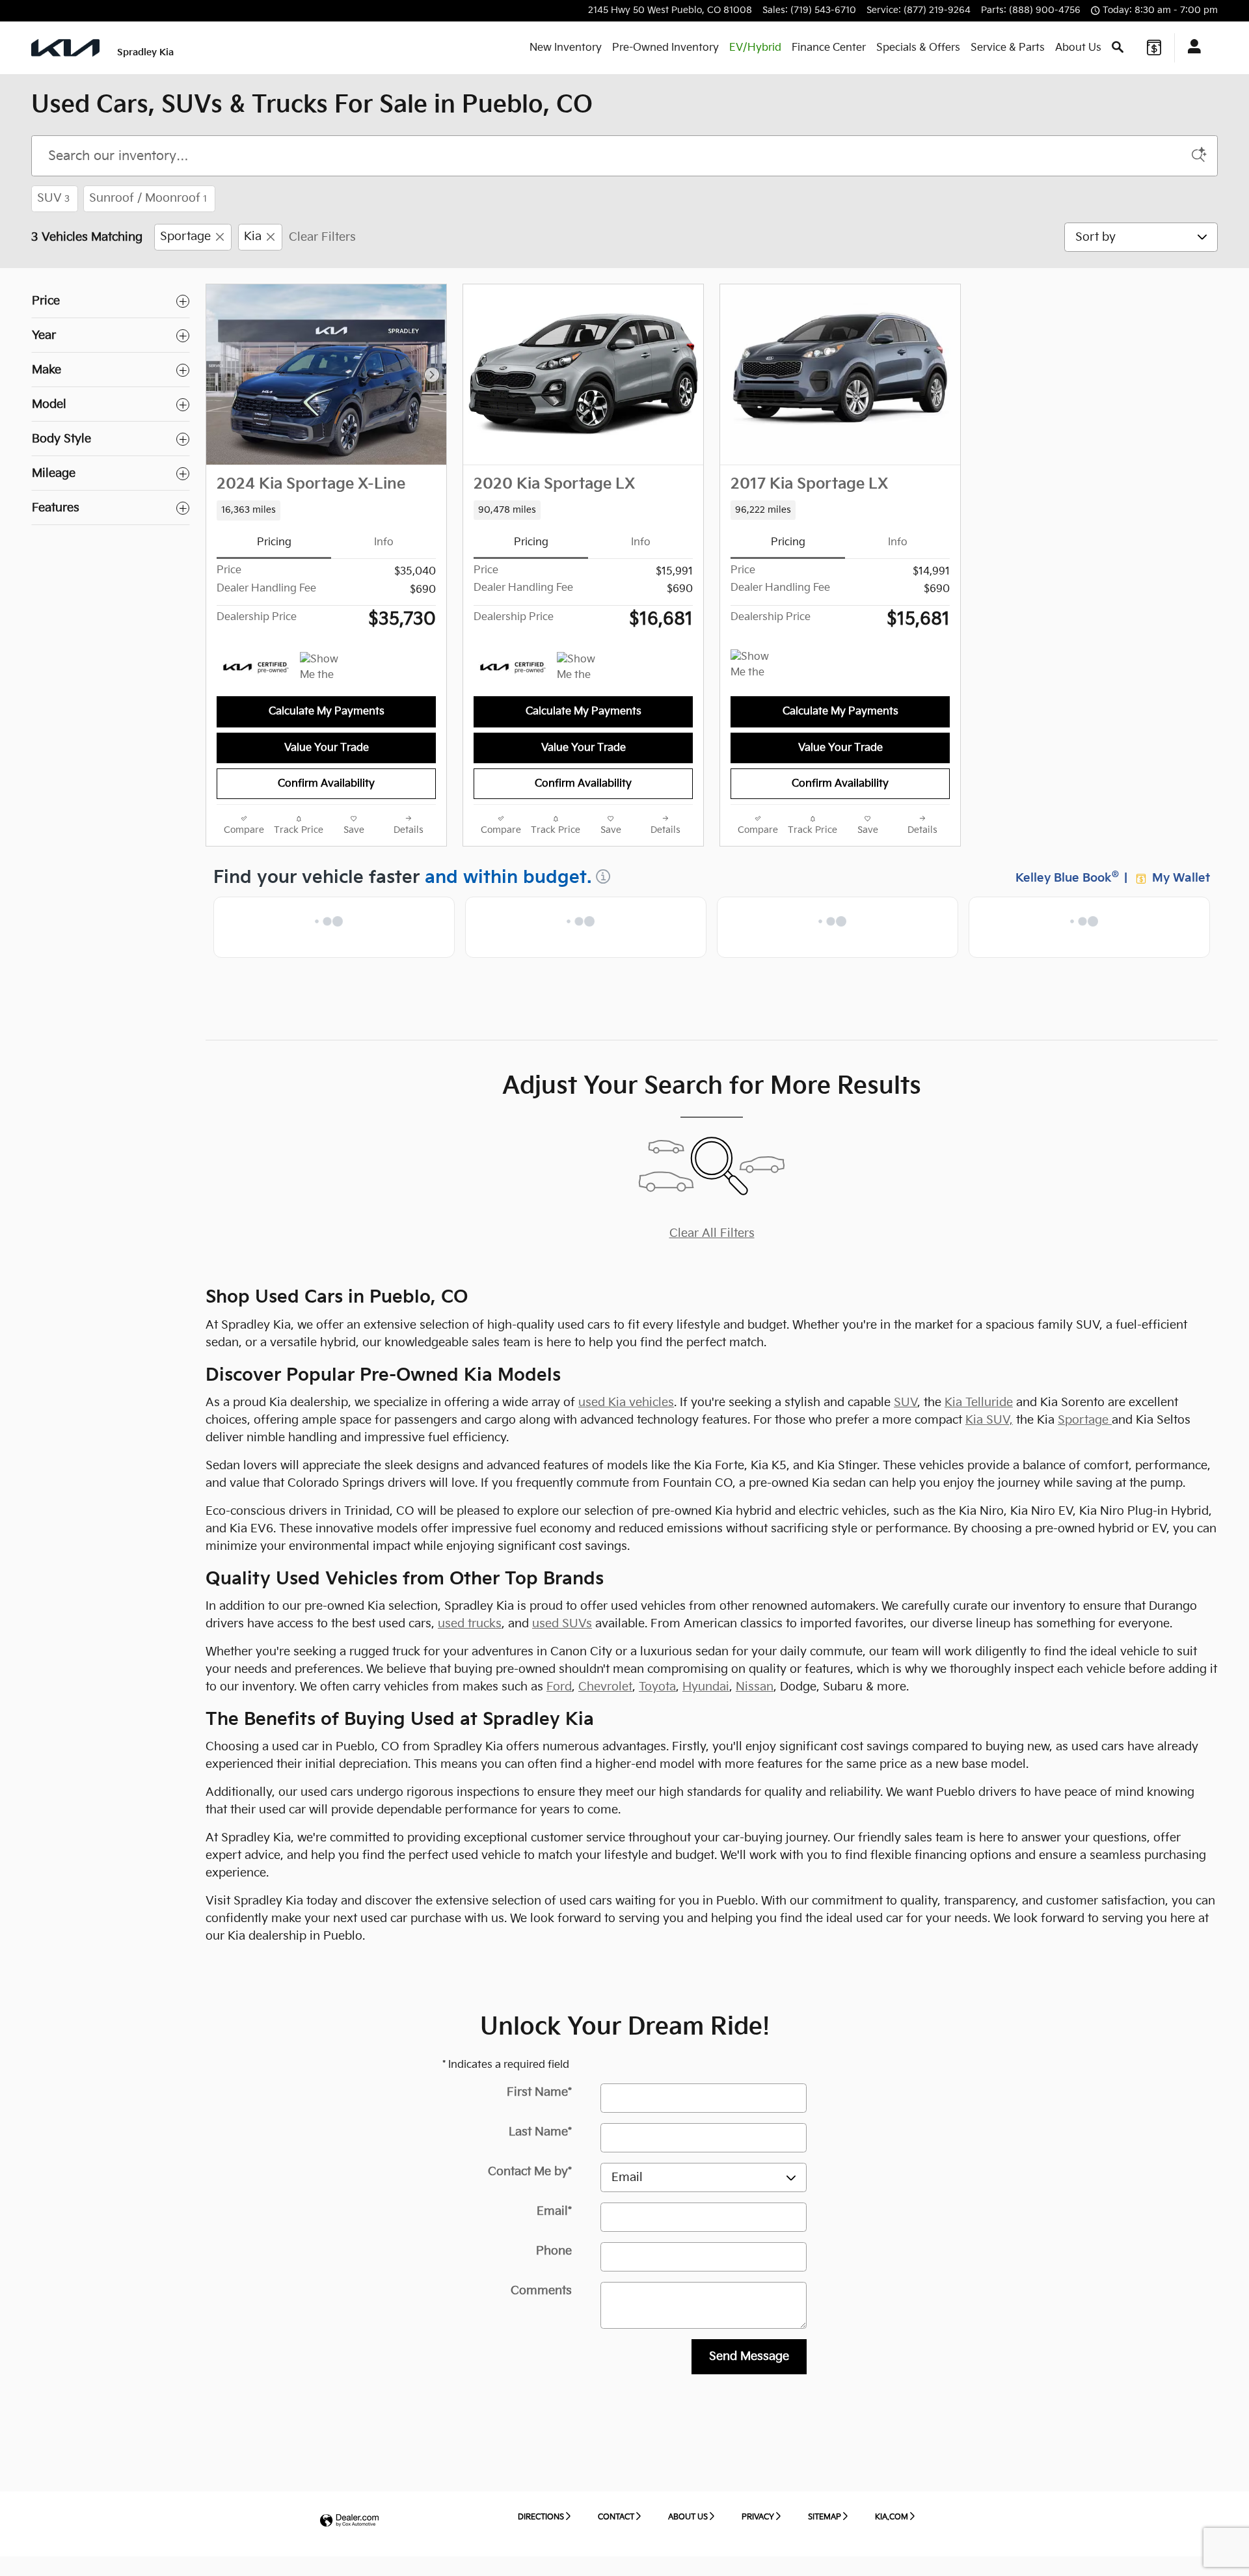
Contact (616, 2517)
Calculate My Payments (327, 712)
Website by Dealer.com (349, 2521)
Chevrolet (605, 1687)
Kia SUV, (989, 1420)
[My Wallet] (1154, 47)
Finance (829, 48)
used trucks (470, 1624)
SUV (53, 198)
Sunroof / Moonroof (148, 198)
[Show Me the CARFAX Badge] (324, 668)
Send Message (749, 2356)
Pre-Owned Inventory (665, 48)
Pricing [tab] (274, 542)
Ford (559, 1687)
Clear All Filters (712, 1233)
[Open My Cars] (1191, 48)
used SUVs (562, 1624)
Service (1008, 48)
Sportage (185, 237)
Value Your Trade (327, 748)
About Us (1078, 48)
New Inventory (566, 48)
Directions (541, 2517)
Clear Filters (322, 237)
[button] (326, 510)
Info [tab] (384, 542)
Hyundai (706, 1687)
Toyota (657, 1687)
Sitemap (825, 2517)
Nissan (755, 1687)
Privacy (758, 2517)
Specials (918, 48)
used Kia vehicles (626, 1403)
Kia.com (892, 2517)
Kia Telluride (979, 1403)
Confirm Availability (326, 784)
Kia (253, 237)
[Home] (65, 48)
